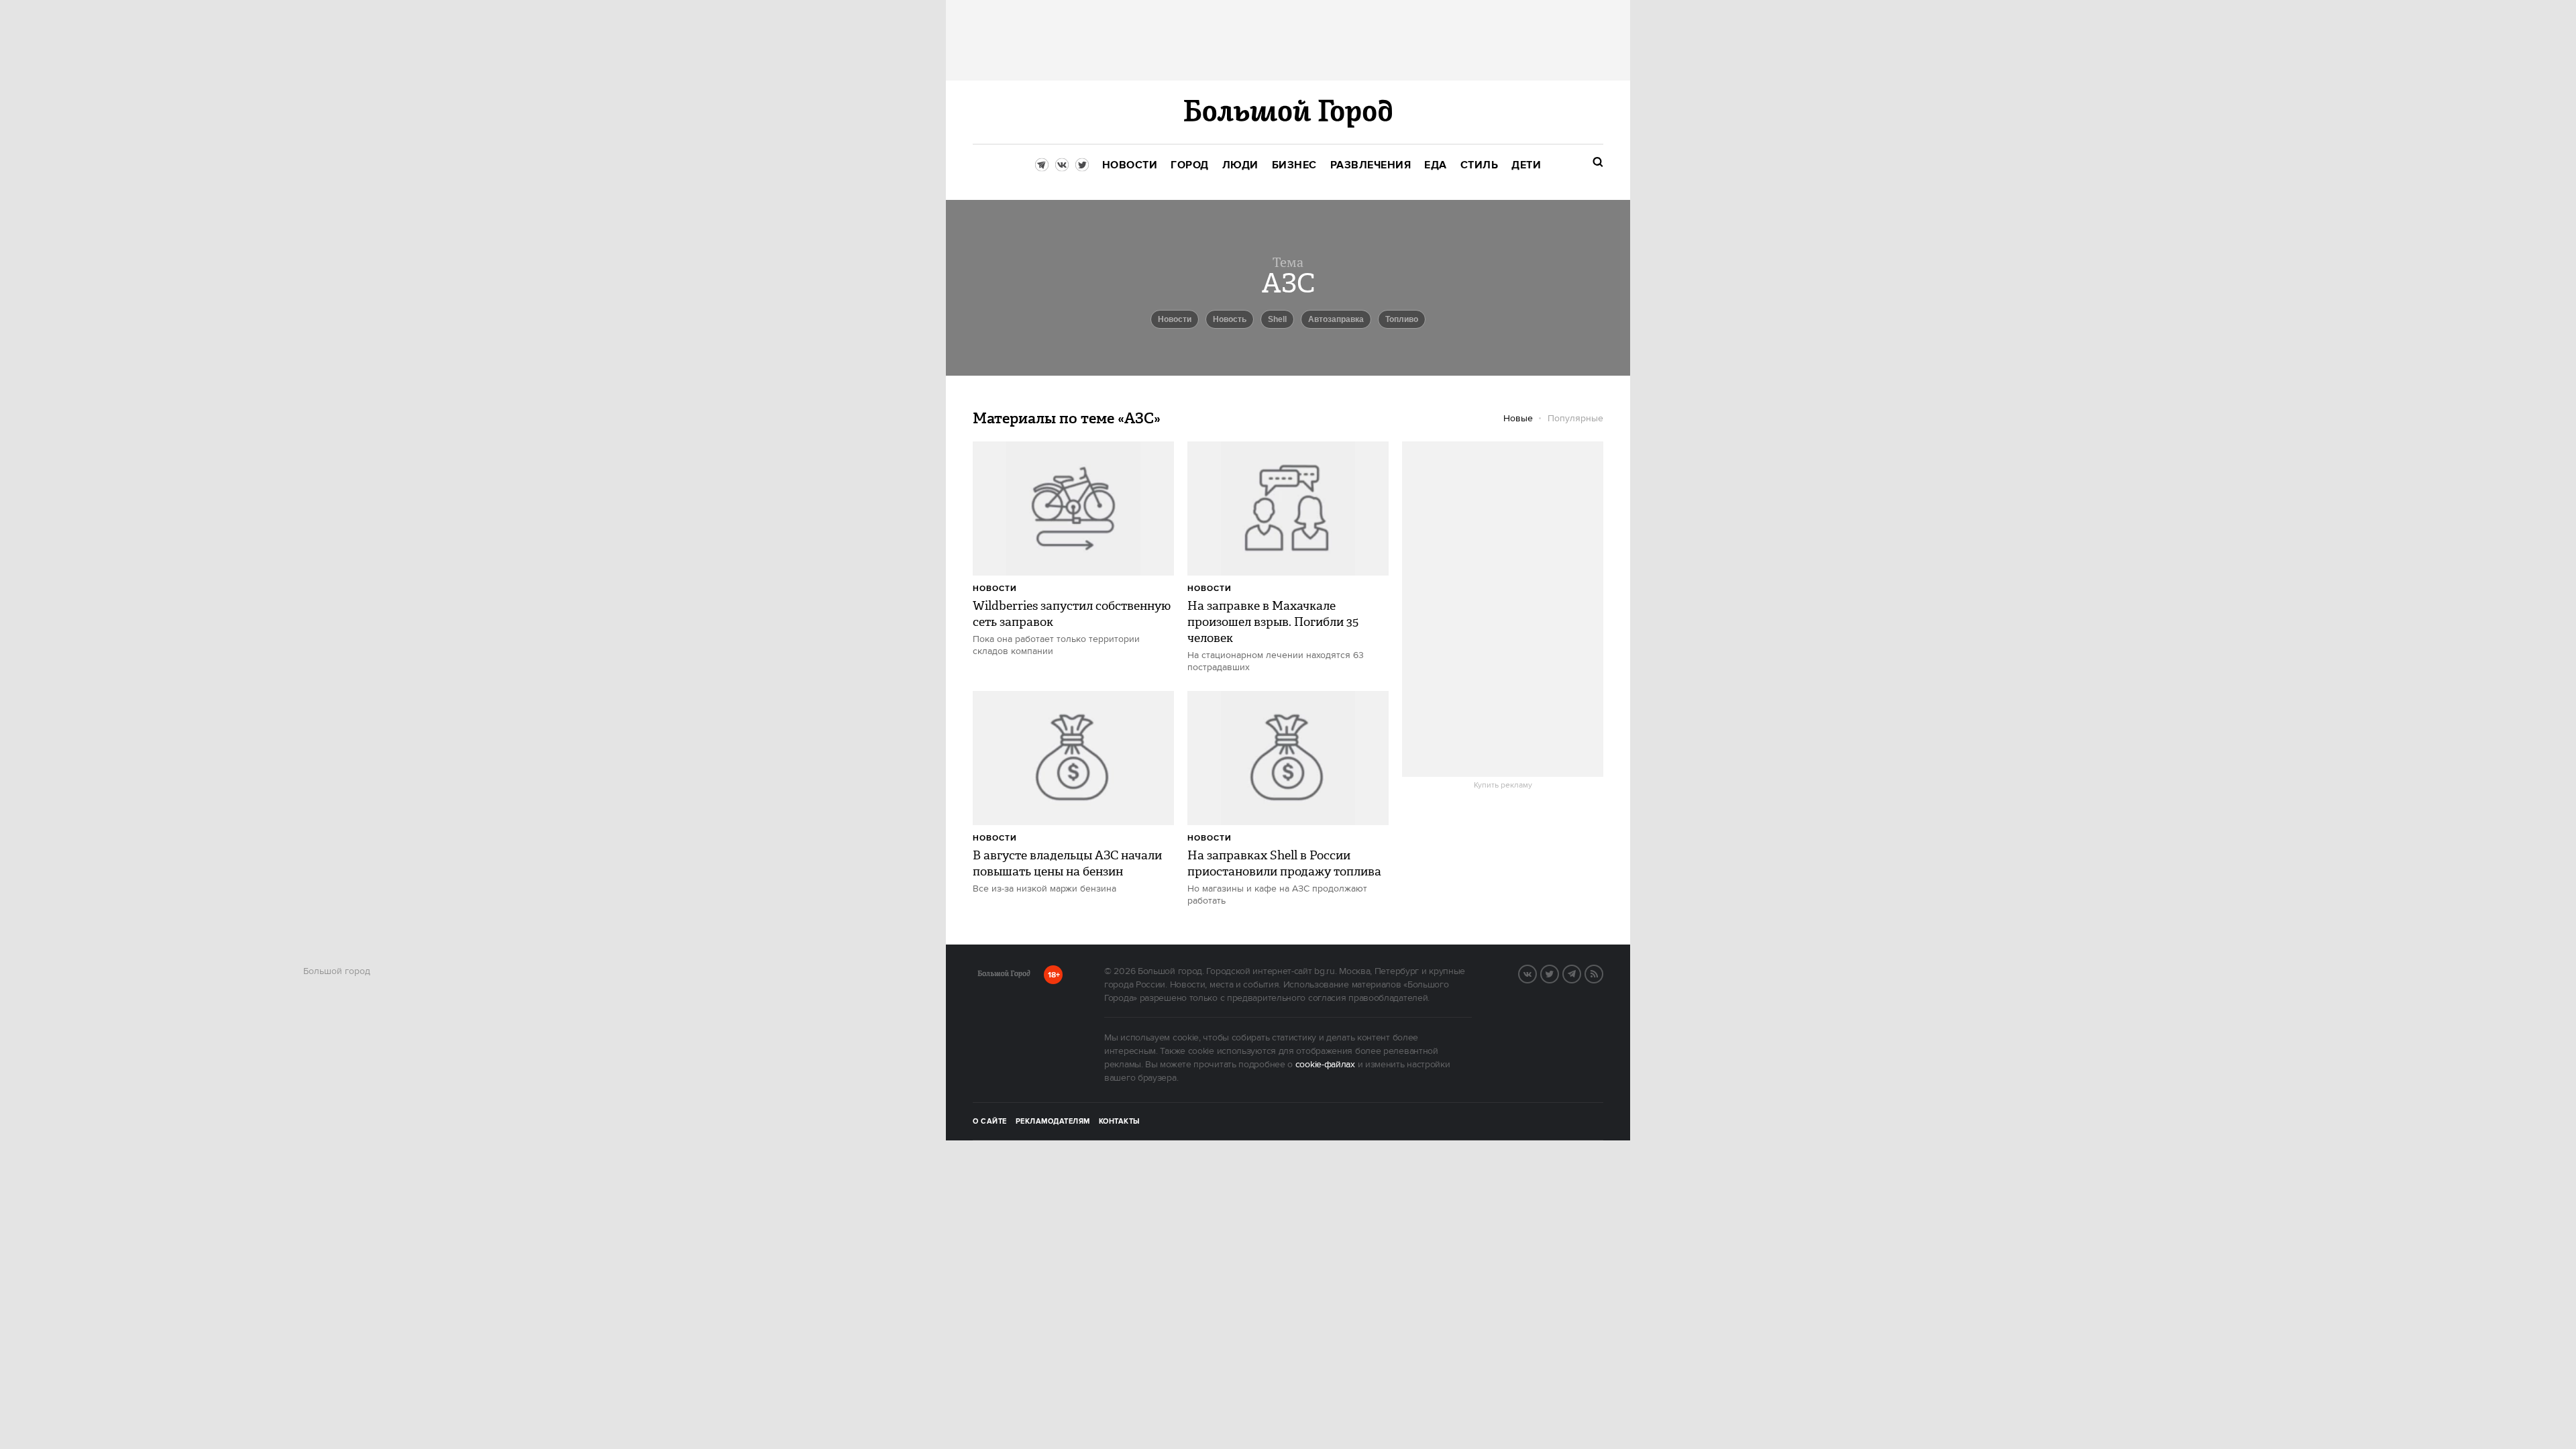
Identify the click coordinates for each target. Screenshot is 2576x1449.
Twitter (1558, 973)
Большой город (1004, 976)
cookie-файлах (1325, 1065)
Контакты (1120, 1122)
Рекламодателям (1053, 1122)
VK (1536, 973)
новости (1175, 319)
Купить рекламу (1503, 786)
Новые (1518, 419)
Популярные (1575, 419)
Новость (1230, 319)
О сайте (990, 1122)
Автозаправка (1336, 319)
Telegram (1580, 973)
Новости (995, 589)
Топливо (1402, 319)
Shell (1277, 319)
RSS (1603, 973)
